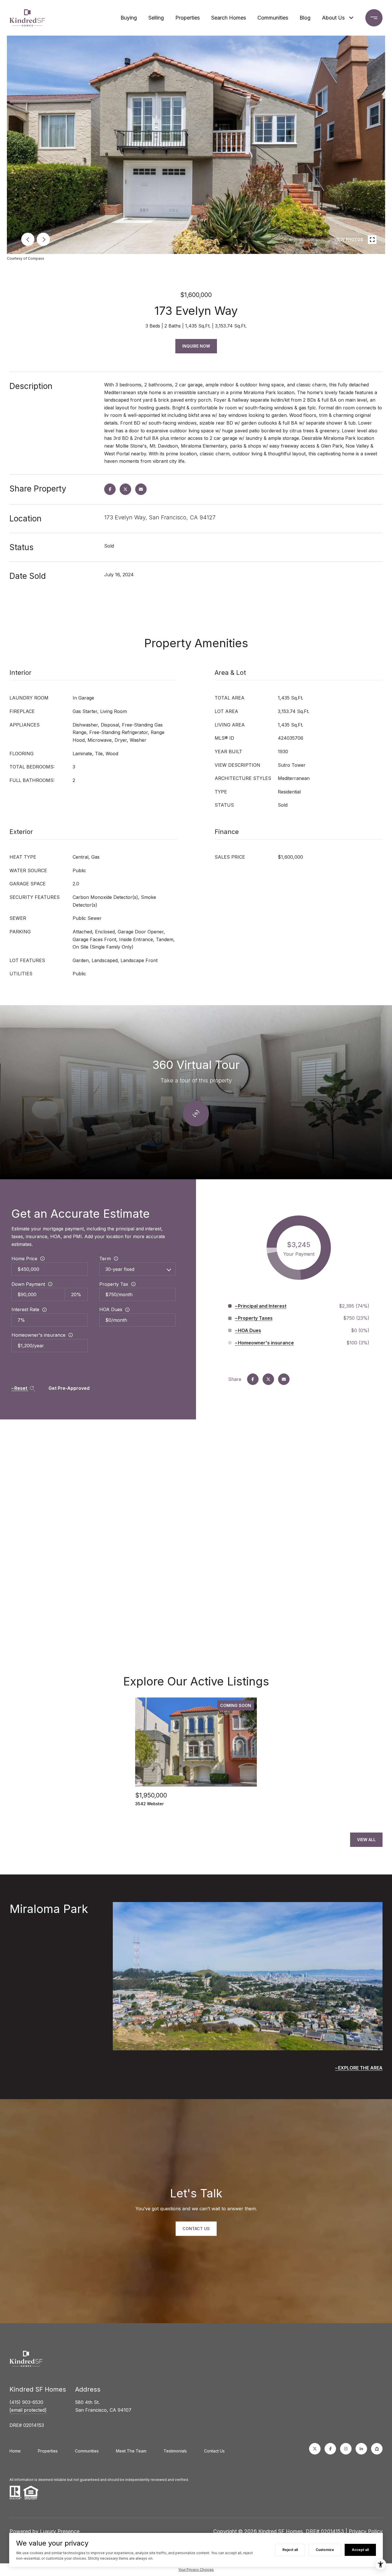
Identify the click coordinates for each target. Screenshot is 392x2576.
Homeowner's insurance (38, 1335)
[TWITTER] (315, 2449)
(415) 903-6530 (26, 2402)
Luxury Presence (60, 2531)
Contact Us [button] (196, 2229)
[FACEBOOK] (330, 2449)
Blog (305, 18)
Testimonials (175, 2451)
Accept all (360, 2550)
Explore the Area (360, 2068)
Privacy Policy (366, 2531)
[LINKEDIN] (361, 2449)
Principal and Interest (262, 1306)
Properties (188, 18)
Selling (156, 18)
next (43, 239)
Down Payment (28, 1284)
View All (366, 1840)
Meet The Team (131, 2451)
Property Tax (114, 1284)
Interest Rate (25, 1309)
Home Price (24, 1259)
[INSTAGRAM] (346, 2449)
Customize (325, 2550)
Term (105, 1259)
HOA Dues (111, 1309)
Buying (129, 18)
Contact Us (214, 2451)
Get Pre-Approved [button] (69, 1388)
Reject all (290, 2550)
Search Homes (229, 18)
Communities (273, 18)
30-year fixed (120, 1269)
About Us (333, 18)
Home (15, 2451)
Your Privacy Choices (196, 2570)
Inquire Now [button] (196, 346)
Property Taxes (255, 1318)
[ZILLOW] (377, 2449)
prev (28, 239)
